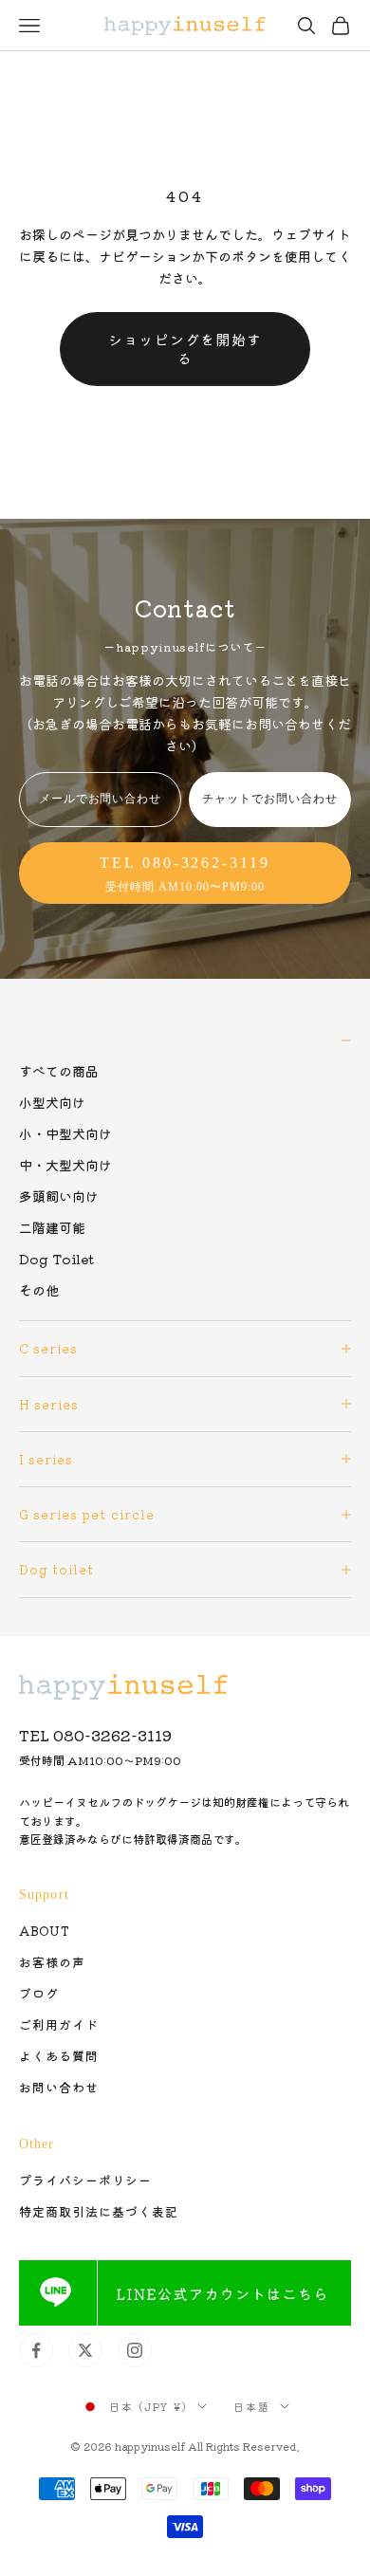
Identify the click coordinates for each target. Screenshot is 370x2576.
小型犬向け (52, 1102)
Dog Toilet (56, 1259)
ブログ (39, 1993)
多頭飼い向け (59, 1196)
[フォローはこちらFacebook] (36, 2350)
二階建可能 (52, 1227)
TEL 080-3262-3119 (95, 1735)
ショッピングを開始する (185, 349)
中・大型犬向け (65, 1165)
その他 (39, 1290)
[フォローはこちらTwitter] (85, 2350)
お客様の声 (52, 1962)
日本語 (252, 2406)
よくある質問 (59, 2056)
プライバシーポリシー (85, 2180)
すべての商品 (59, 1071)
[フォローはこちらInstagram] (135, 2350)
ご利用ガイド (59, 2024)
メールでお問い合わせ (101, 799)
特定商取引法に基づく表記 (99, 2211)
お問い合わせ (59, 2087)
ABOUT (45, 1931)
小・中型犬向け (65, 1133)
